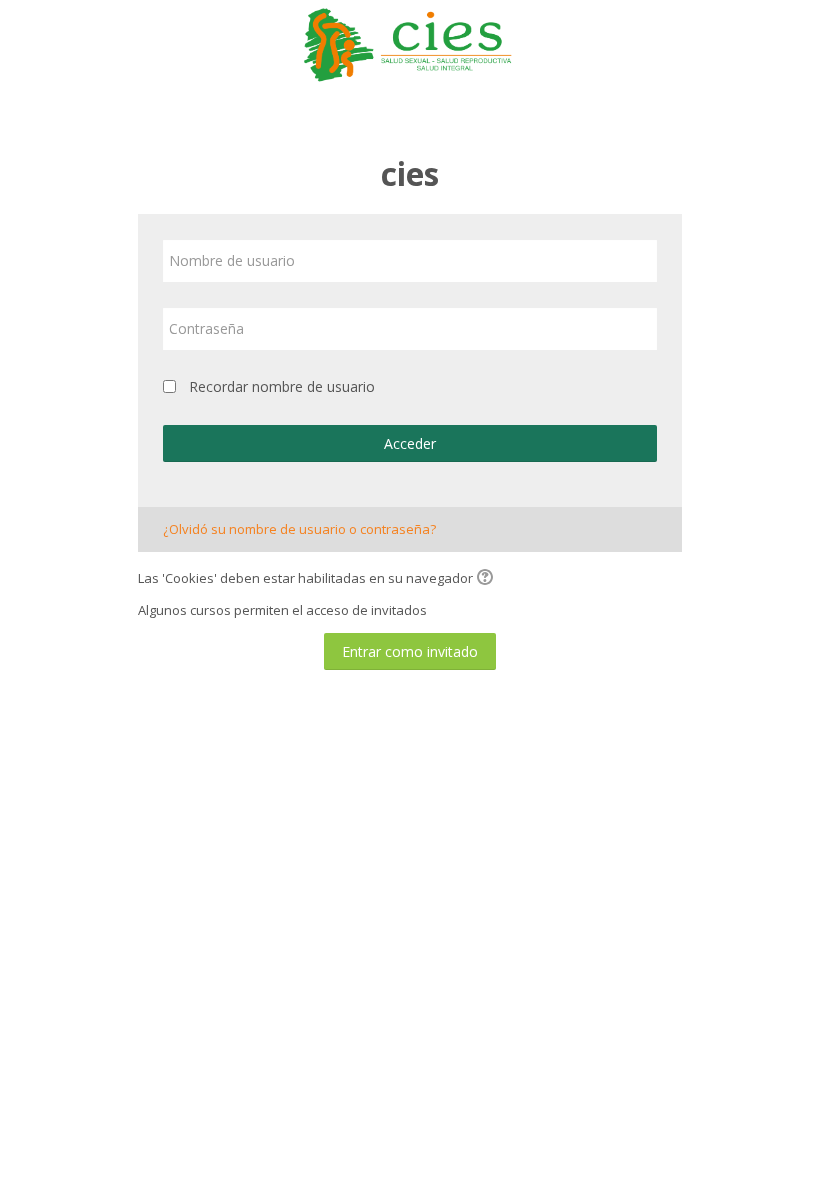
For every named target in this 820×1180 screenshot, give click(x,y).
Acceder (410, 443)
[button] (488, 579)
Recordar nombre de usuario (282, 386)
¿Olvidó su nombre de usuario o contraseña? (299, 529)
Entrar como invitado (410, 651)
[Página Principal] (409, 43)
